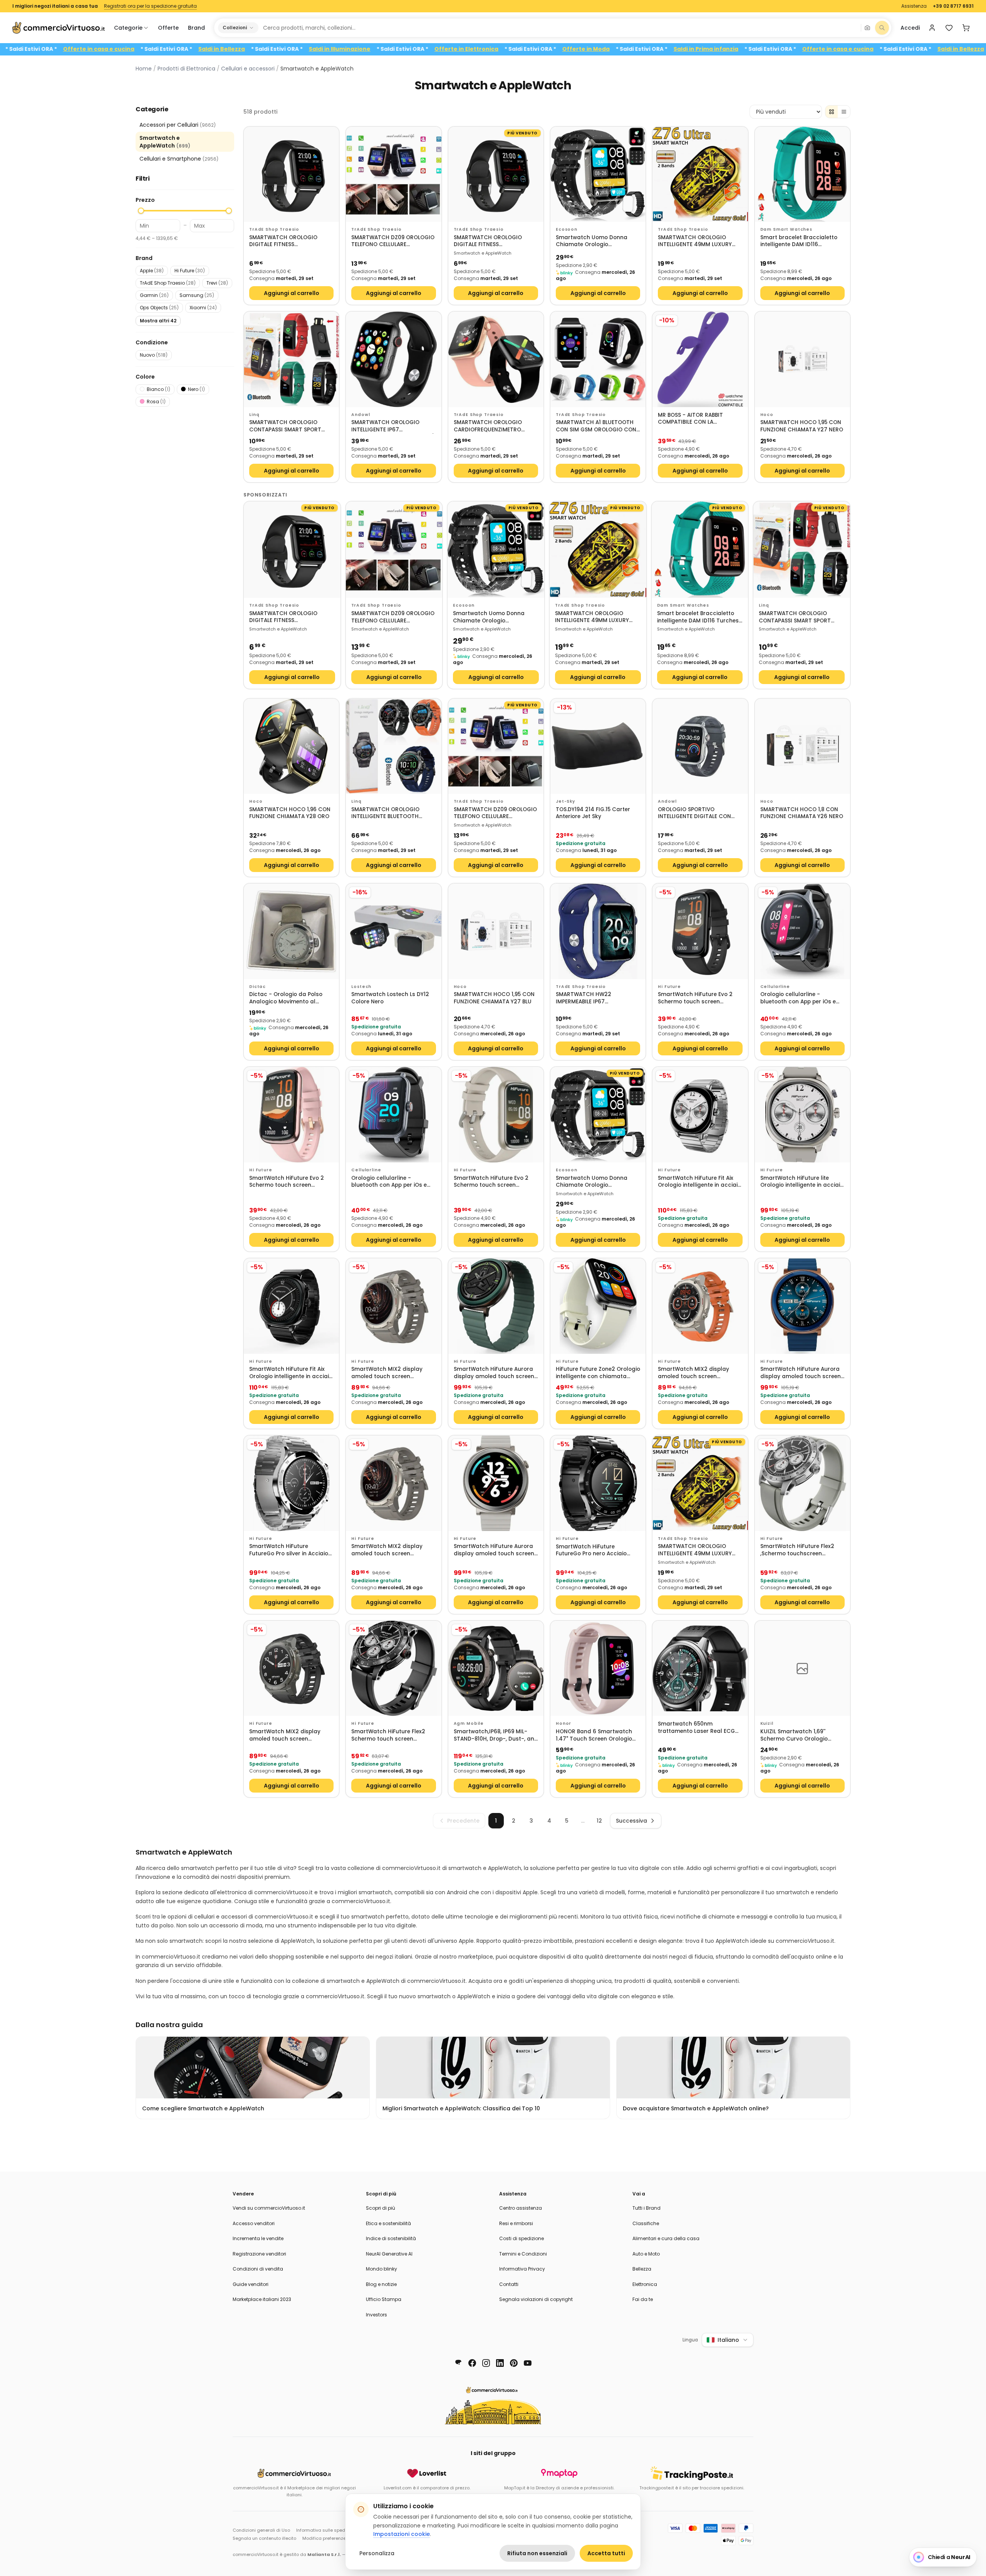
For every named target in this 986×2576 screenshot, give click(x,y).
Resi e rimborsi (516, 2223)
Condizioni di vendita (258, 2269)
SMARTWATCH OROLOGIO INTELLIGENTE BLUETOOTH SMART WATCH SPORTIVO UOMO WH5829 (385, 813)
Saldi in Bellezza (318, 49)
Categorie (128, 28)
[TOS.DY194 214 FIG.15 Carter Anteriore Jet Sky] (598, 746)
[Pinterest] (514, 2363)
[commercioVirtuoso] (59, 28)
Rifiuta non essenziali (537, 2553)
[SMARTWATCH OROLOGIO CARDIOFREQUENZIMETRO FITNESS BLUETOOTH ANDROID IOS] (496, 359)
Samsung (197, 295)
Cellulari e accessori (248, 69)
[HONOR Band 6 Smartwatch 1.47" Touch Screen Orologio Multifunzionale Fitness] (598, 1668)
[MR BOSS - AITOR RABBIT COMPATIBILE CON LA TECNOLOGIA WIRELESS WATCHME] (700, 359)
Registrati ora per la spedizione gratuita (150, 6)
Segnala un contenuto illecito (264, 2538)
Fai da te (643, 2299)
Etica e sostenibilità (388, 2223)
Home (144, 69)
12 (599, 1821)
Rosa (156, 402)
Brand (196, 28)
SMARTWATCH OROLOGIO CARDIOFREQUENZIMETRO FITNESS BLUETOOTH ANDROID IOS (493, 426)
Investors (376, 2315)
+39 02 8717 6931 (953, 6)
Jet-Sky (565, 801)
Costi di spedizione (522, 2238)
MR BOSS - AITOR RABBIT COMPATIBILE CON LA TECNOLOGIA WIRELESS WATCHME (690, 419)
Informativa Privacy (522, 2269)
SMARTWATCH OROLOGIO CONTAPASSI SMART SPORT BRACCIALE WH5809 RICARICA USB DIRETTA (288, 426)
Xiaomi (203, 308)
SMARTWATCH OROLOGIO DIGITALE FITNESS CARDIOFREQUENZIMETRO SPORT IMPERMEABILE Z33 (283, 241)
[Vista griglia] (832, 112)
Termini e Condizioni (523, 2254)
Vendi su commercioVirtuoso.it (269, 2208)
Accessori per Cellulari (178, 125)
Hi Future (190, 271)
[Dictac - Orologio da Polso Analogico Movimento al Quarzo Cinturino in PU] (291, 931)
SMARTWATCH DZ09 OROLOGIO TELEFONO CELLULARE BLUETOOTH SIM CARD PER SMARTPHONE (393, 241)
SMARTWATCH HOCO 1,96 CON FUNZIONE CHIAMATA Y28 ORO (290, 813)
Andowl (361, 415)
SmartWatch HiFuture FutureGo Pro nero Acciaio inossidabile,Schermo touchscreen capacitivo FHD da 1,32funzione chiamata (594, 1550)
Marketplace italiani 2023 (262, 2299)
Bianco (158, 389)
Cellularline (775, 987)
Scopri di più (381, 2208)
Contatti (509, 2284)
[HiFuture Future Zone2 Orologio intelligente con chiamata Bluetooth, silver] (598, 1306)
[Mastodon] (458, 2363)
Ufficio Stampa (384, 2299)
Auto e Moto (646, 2254)
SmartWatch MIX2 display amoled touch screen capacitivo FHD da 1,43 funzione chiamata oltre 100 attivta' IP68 (390, 1373)
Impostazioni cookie (402, 2534)
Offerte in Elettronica (562, 49)
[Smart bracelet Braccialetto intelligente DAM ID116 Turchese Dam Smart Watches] (802, 174)
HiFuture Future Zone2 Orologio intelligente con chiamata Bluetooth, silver (598, 1373)
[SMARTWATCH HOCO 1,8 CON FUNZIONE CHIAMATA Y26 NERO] (802, 746)
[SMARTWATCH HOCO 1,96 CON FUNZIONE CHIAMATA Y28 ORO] (291, 746)
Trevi (217, 283)
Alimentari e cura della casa (666, 2238)
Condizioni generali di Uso (261, 2530)
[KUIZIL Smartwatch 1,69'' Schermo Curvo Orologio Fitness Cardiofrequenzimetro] (802, 1668)
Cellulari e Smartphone (179, 159)
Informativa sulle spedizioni (326, 2530)
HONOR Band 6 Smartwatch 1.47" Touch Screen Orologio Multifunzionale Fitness (594, 1735)
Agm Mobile (469, 1723)
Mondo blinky (381, 2269)
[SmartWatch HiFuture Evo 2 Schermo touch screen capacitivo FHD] (700, 931)
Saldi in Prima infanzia (63, 49)
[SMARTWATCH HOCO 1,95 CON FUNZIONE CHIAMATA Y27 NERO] (802, 359)
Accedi (910, 28)
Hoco (767, 415)
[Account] (932, 28)
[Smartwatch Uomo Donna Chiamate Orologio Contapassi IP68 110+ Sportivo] (598, 174)
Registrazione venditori (259, 2254)
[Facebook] (472, 2363)
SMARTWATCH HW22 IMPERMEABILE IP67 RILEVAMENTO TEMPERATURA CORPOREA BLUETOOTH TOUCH (597, 998)
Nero (196, 389)
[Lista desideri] (949, 28)
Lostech (361, 987)
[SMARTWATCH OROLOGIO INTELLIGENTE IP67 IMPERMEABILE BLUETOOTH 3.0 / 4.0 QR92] (393, 359)
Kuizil (767, 1723)
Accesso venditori (254, 2223)
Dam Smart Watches (786, 229)
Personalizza (377, 2553)
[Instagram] (486, 2363)
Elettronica (645, 2284)
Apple (152, 271)
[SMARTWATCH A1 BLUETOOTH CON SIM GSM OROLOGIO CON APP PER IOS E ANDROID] (598, 359)
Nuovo (154, 355)
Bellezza (642, 2269)
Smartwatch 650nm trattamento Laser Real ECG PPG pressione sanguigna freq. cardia (700, 1728)
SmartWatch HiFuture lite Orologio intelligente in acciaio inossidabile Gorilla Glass (802, 1182)
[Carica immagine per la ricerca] (867, 28)
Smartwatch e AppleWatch (165, 142)
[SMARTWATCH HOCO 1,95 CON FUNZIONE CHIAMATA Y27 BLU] (496, 931)
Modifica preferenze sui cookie (336, 2538)
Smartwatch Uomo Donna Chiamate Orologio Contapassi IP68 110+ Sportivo (596, 241)
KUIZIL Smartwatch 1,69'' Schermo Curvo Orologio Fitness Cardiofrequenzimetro (801, 1735)
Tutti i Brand (646, 2208)
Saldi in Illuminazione (436, 49)
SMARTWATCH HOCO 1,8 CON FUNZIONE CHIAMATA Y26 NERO (802, 813)
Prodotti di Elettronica (186, 69)
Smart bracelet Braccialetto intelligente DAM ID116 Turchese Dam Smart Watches (802, 241)
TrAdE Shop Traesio (168, 283)
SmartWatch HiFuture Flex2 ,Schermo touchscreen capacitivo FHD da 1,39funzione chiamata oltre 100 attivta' (798, 1550)
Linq (254, 415)
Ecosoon (567, 229)
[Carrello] (966, 28)
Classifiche (646, 2223)
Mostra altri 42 (158, 321)
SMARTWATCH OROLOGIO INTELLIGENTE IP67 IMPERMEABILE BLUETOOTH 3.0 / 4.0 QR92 (392, 426)
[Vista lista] (844, 112)
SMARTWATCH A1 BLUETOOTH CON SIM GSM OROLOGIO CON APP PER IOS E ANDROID (596, 426)
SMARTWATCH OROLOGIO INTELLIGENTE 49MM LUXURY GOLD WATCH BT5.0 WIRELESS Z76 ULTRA (697, 241)
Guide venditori (251, 2284)
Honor (563, 1723)
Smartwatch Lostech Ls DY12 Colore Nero (390, 998)
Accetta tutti (606, 2553)
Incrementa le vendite (258, 2238)
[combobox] (559, 28)
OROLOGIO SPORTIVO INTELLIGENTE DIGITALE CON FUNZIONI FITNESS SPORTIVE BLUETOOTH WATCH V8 (694, 813)
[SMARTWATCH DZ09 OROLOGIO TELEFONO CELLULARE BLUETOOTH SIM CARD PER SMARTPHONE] (393, 174)
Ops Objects (159, 308)
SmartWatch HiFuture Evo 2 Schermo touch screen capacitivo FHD (695, 998)
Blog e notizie (381, 2284)
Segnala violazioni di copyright (536, 2299)
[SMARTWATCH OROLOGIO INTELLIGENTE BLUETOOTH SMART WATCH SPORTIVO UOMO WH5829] (393, 746)
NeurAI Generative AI (389, 2254)
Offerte (168, 28)
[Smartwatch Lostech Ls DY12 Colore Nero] (393, 931)
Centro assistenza (521, 2208)
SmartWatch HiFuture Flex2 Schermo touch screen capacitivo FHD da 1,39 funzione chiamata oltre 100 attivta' (390, 1735)
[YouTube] (528, 2363)
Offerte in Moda (682, 49)
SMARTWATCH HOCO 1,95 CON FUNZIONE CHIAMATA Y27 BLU (494, 998)
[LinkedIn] (500, 2363)
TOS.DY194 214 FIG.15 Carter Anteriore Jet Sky (593, 813)
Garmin (154, 295)
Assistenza (914, 6)
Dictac (257, 987)
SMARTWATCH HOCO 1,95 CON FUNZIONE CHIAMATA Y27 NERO (802, 426)
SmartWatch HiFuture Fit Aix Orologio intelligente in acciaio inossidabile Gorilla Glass (699, 1182)
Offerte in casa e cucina (195, 49)
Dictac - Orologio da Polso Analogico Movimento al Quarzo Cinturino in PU (286, 998)
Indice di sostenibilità (391, 2238)
